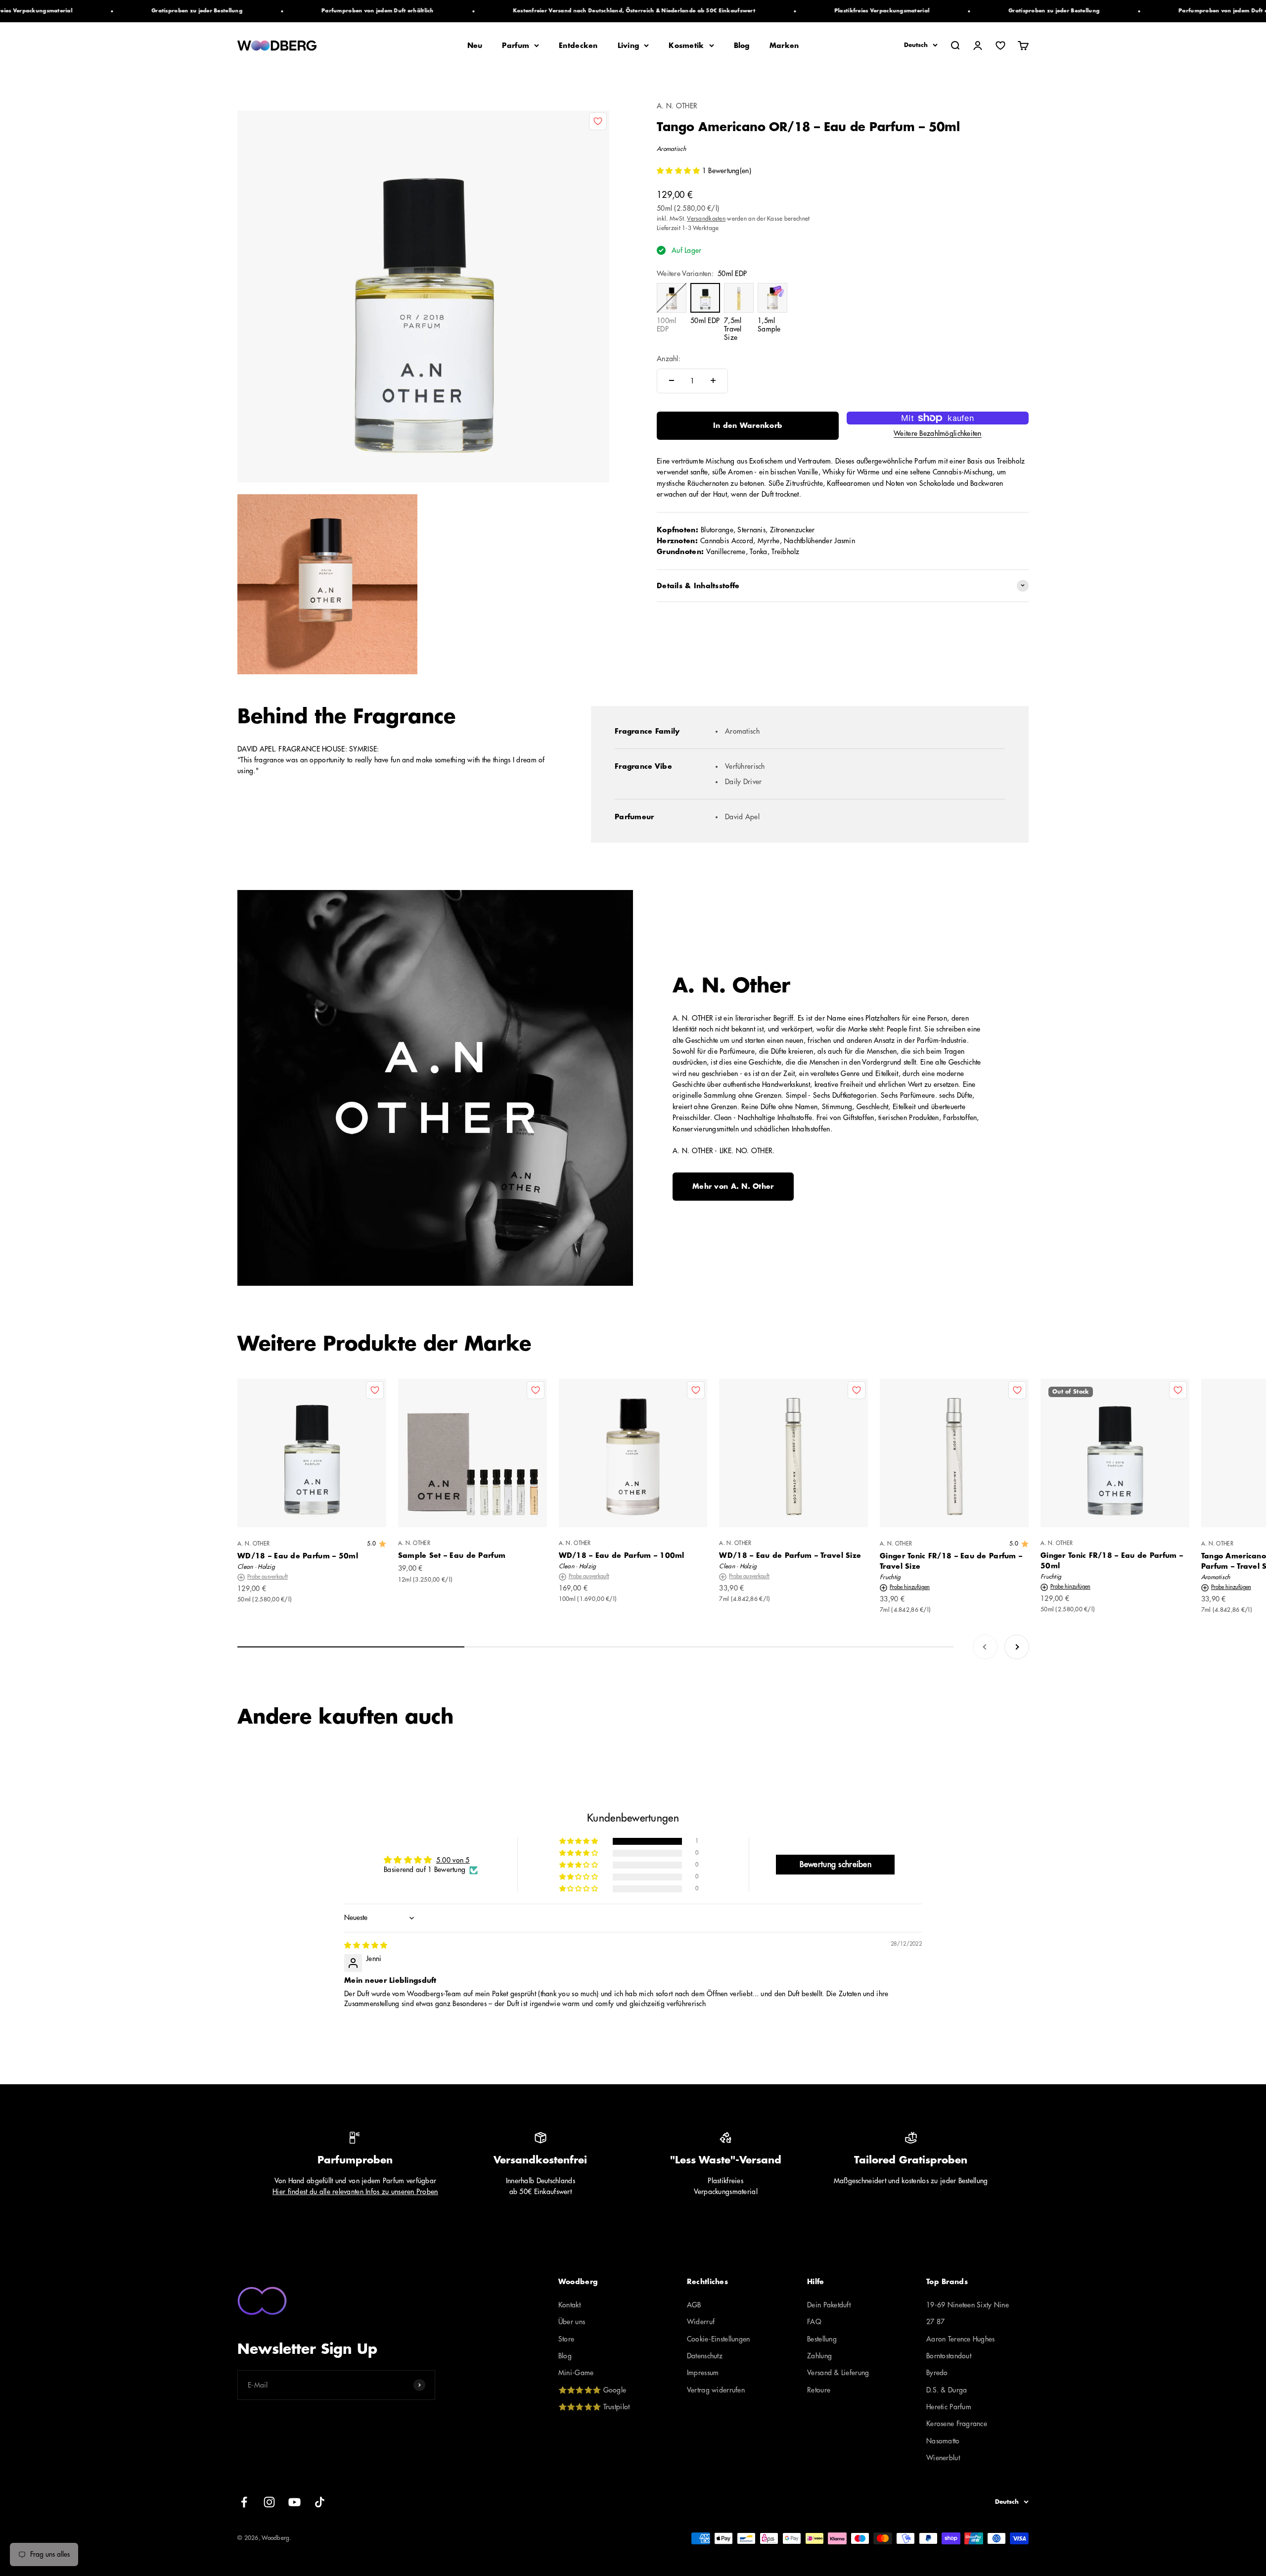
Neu (475, 46)
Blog (742, 46)
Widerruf (701, 2322)
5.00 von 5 (453, 1860)
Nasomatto (943, 2441)
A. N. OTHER (677, 106)
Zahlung (819, 2356)
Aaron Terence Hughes (961, 2339)
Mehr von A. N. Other (733, 1186)
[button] (679, 171)
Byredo (937, 2373)
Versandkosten (706, 218)
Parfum (516, 46)
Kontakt (569, 2305)
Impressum (703, 2373)
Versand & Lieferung (838, 2373)
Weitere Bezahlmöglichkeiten (938, 433)
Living (629, 46)
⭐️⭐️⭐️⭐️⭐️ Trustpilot (594, 2407)
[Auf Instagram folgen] (269, 2502)
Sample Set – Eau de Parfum (452, 1555)
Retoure (819, 2390)
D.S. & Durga (947, 2390)
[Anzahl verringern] (672, 380)
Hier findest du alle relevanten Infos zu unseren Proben (355, 2192)
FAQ (814, 2322)
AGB (694, 2305)
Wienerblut (943, 2458)
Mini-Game (576, 2373)
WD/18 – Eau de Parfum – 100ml (622, 1555)
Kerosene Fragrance (957, 2424)
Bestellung (822, 2339)
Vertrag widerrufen (716, 2390)
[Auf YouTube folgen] (294, 2502)
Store (566, 2339)
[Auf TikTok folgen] (320, 2502)
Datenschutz (705, 2356)
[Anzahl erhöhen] (713, 380)
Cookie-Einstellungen (719, 2339)
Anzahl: (669, 359)
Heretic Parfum (949, 2407)
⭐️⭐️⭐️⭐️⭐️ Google (592, 2390)
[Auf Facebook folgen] (244, 2502)
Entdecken (578, 46)
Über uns (572, 2322)
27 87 (935, 2322)
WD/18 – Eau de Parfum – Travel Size (790, 1555)
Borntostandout (949, 2356)
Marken (784, 46)
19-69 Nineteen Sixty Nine (968, 2305)
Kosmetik (686, 46)
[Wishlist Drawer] (1000, 46)
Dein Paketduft (829, 2305)
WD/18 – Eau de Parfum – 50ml (298, 1556)
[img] (366, 1945)
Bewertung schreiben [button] (836, 1865)
